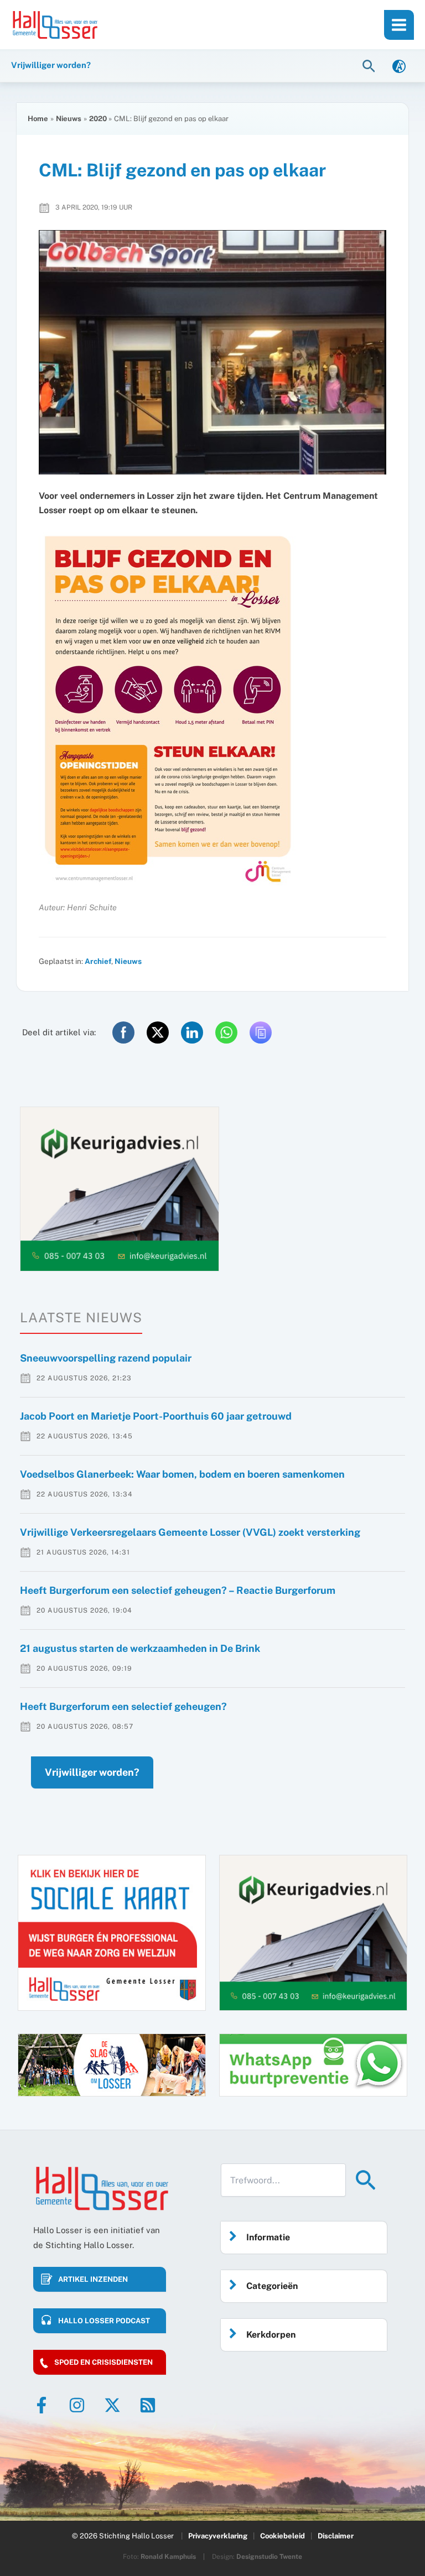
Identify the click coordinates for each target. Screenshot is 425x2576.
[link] (399, 66)
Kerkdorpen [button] (271, 2335)
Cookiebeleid (283, 2536)
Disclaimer (336, 2536)
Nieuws (128, 961)
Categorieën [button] (272, 2286)
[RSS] (148, 2405)
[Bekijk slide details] (120, 1189)
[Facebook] (42, 2405)
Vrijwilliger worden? (92, 1772)
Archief (98, 961)
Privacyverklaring (218, 2536)
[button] (370, 66)
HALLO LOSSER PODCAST (104, 2321)
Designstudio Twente (269, 2557)
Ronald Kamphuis (168, 2557)
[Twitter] (112, 2405)
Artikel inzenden (93, 2279)
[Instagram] (77, 2405)
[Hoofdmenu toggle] (399, 25)
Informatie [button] (268, 2237)
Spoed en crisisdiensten (103, 2362)
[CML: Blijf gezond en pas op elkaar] (212, 353)
